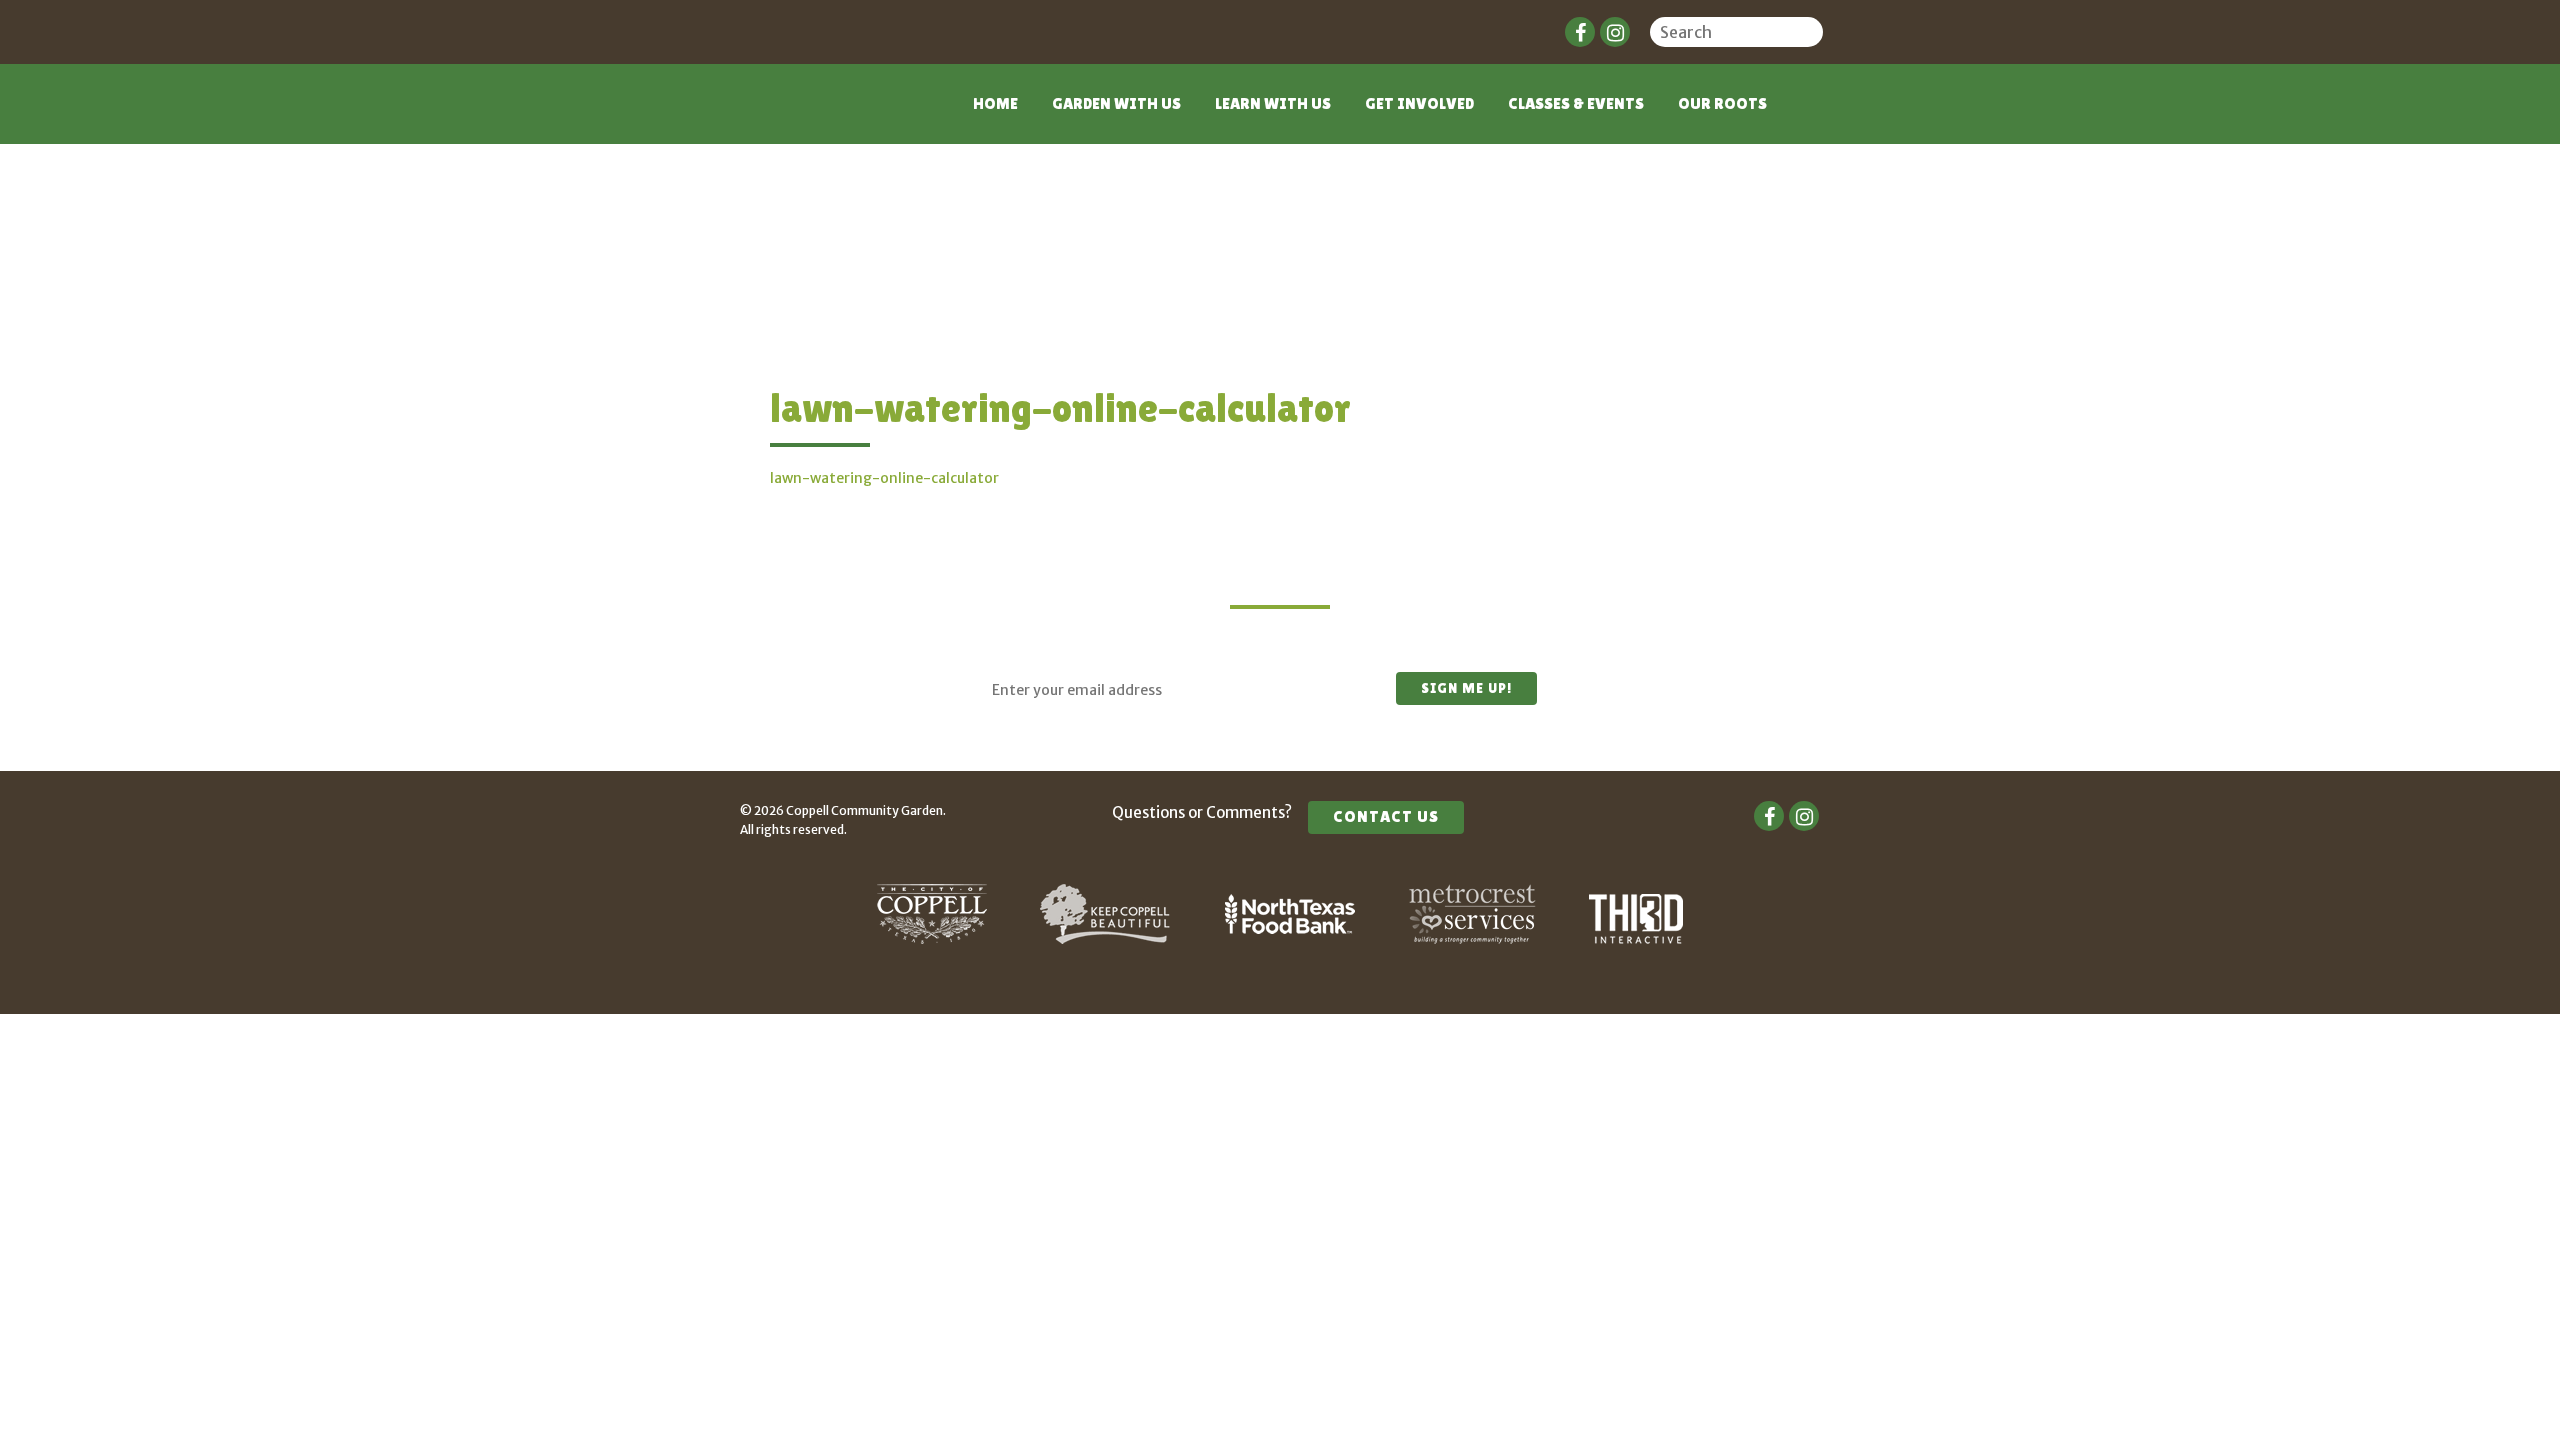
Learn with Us (1273, 103)
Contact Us (1386, 816)
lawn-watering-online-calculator (884, 478)
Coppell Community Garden (817, 116)
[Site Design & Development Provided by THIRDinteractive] (1636, 938)
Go (1810, 35)
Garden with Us (1116, 103)
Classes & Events (1576, 103)
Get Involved (1419, 103)
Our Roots (1722, 103)
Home (995, 103)
